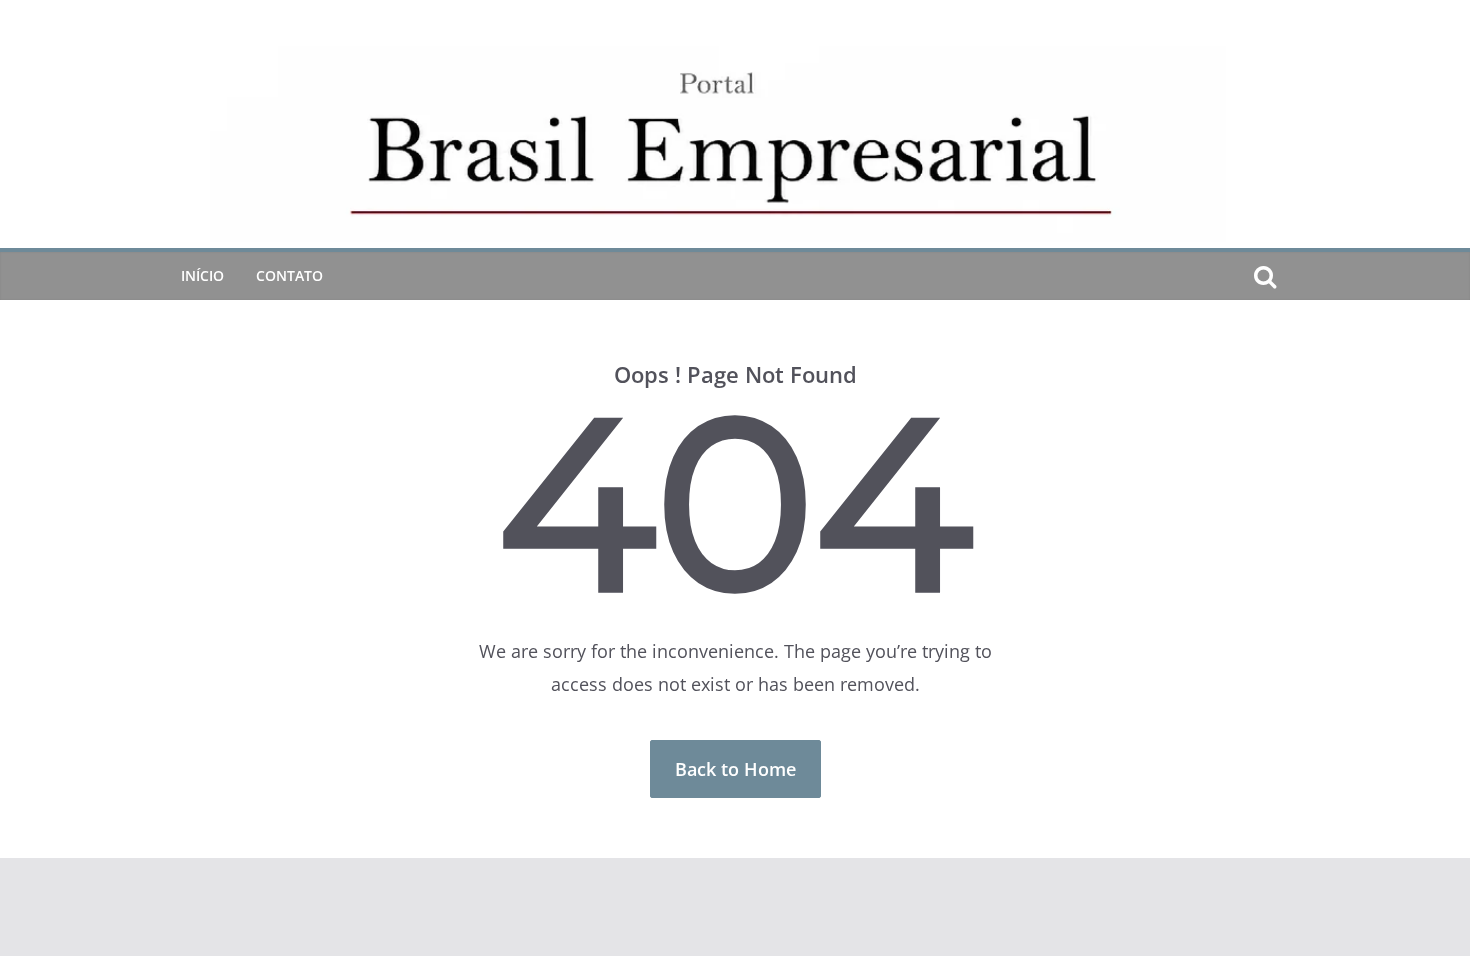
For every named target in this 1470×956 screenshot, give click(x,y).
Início (202, 275)
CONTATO (289, 275)
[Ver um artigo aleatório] (1297, 276)
